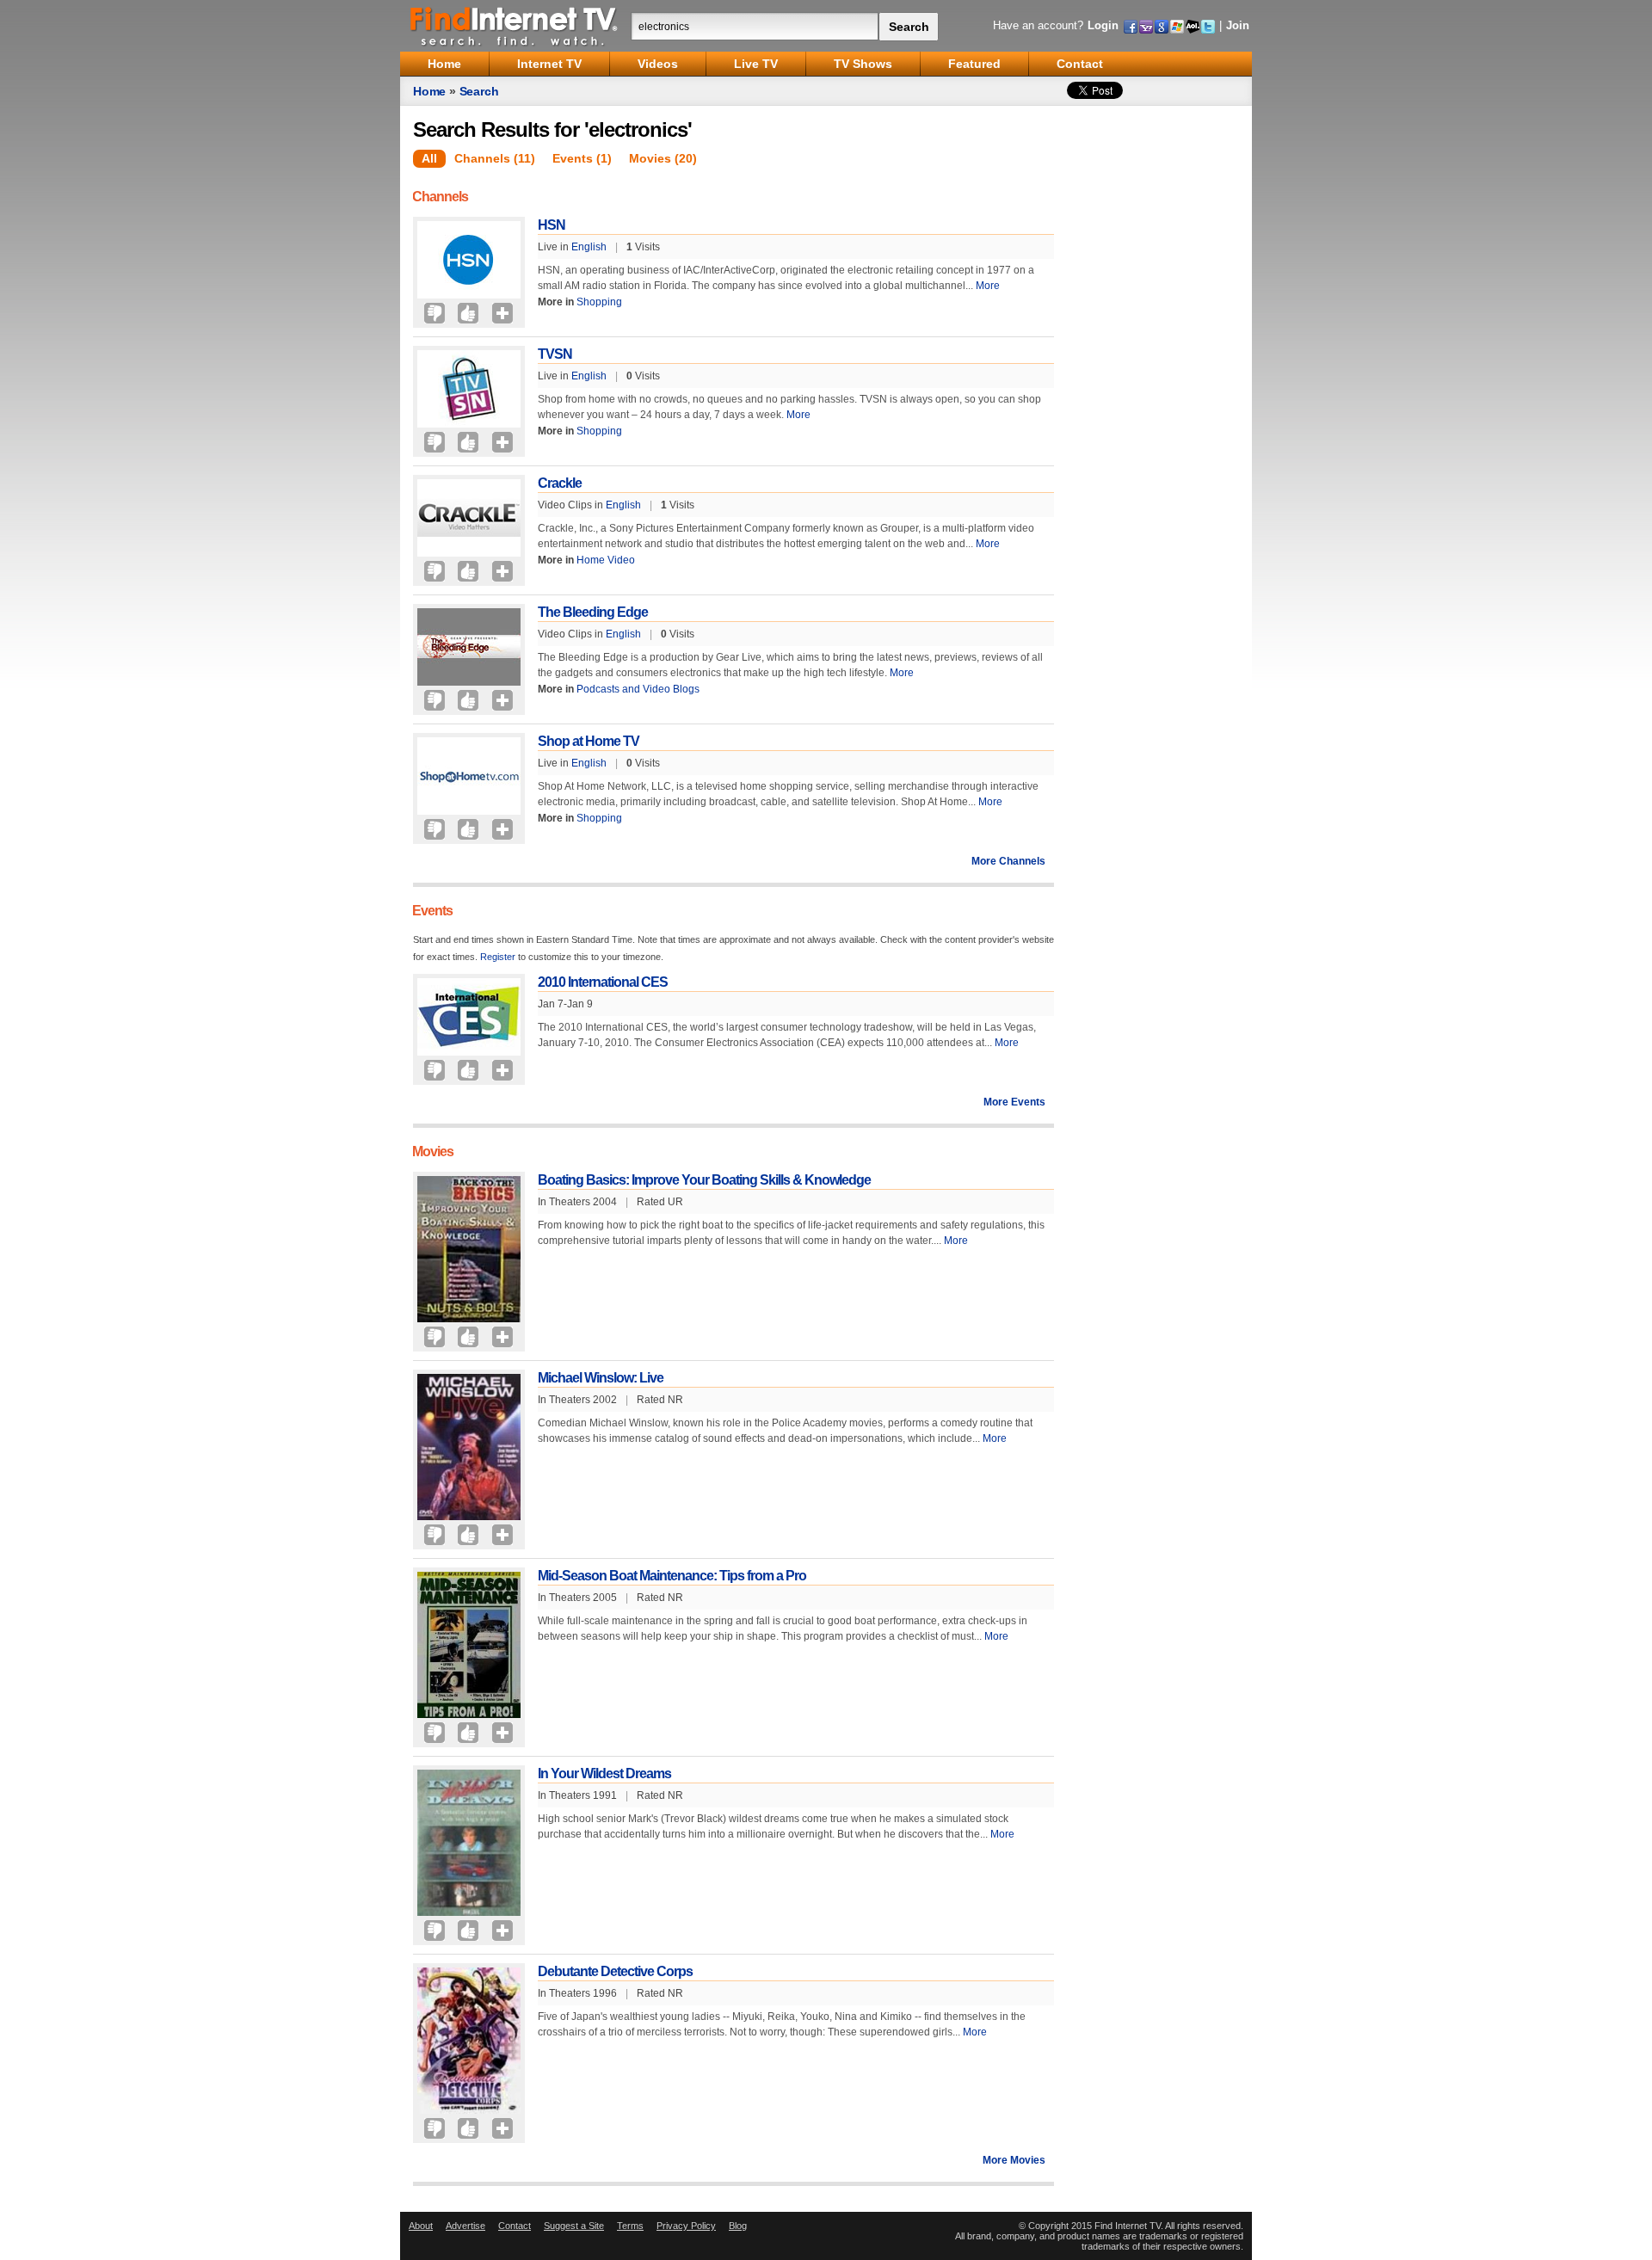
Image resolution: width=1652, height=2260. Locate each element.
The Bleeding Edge (593, 612)
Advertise (465, 2226)
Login (1103, 25)
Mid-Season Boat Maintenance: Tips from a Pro (672, 1576)
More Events (1014, 1102)
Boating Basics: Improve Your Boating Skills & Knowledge (704, 1180)
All (429, 158)
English (589, 247)
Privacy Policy (686, 2226)
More (988, 286)
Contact (515, 2226)
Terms (630, 2226)
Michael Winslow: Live (601, 1378)
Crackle (560, 483)
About (421, 2226)
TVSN (555, 354)
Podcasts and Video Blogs (638, 689)
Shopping (599, 302)
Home (429, 91)
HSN (552, 225)
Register (498, 957)
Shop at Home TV (589, 741)
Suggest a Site (574, 2226)
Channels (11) (495, 158)
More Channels (1008, 861)
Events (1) (582, 158)
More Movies (1014, 2160)
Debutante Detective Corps (615, 1971)
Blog (738, 2226)
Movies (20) (663, 158)
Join (1238, 25)
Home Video (606, 560)
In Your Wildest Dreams (604, 1774)
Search (479, 91)
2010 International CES (603, 982)
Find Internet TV (515, 26)
